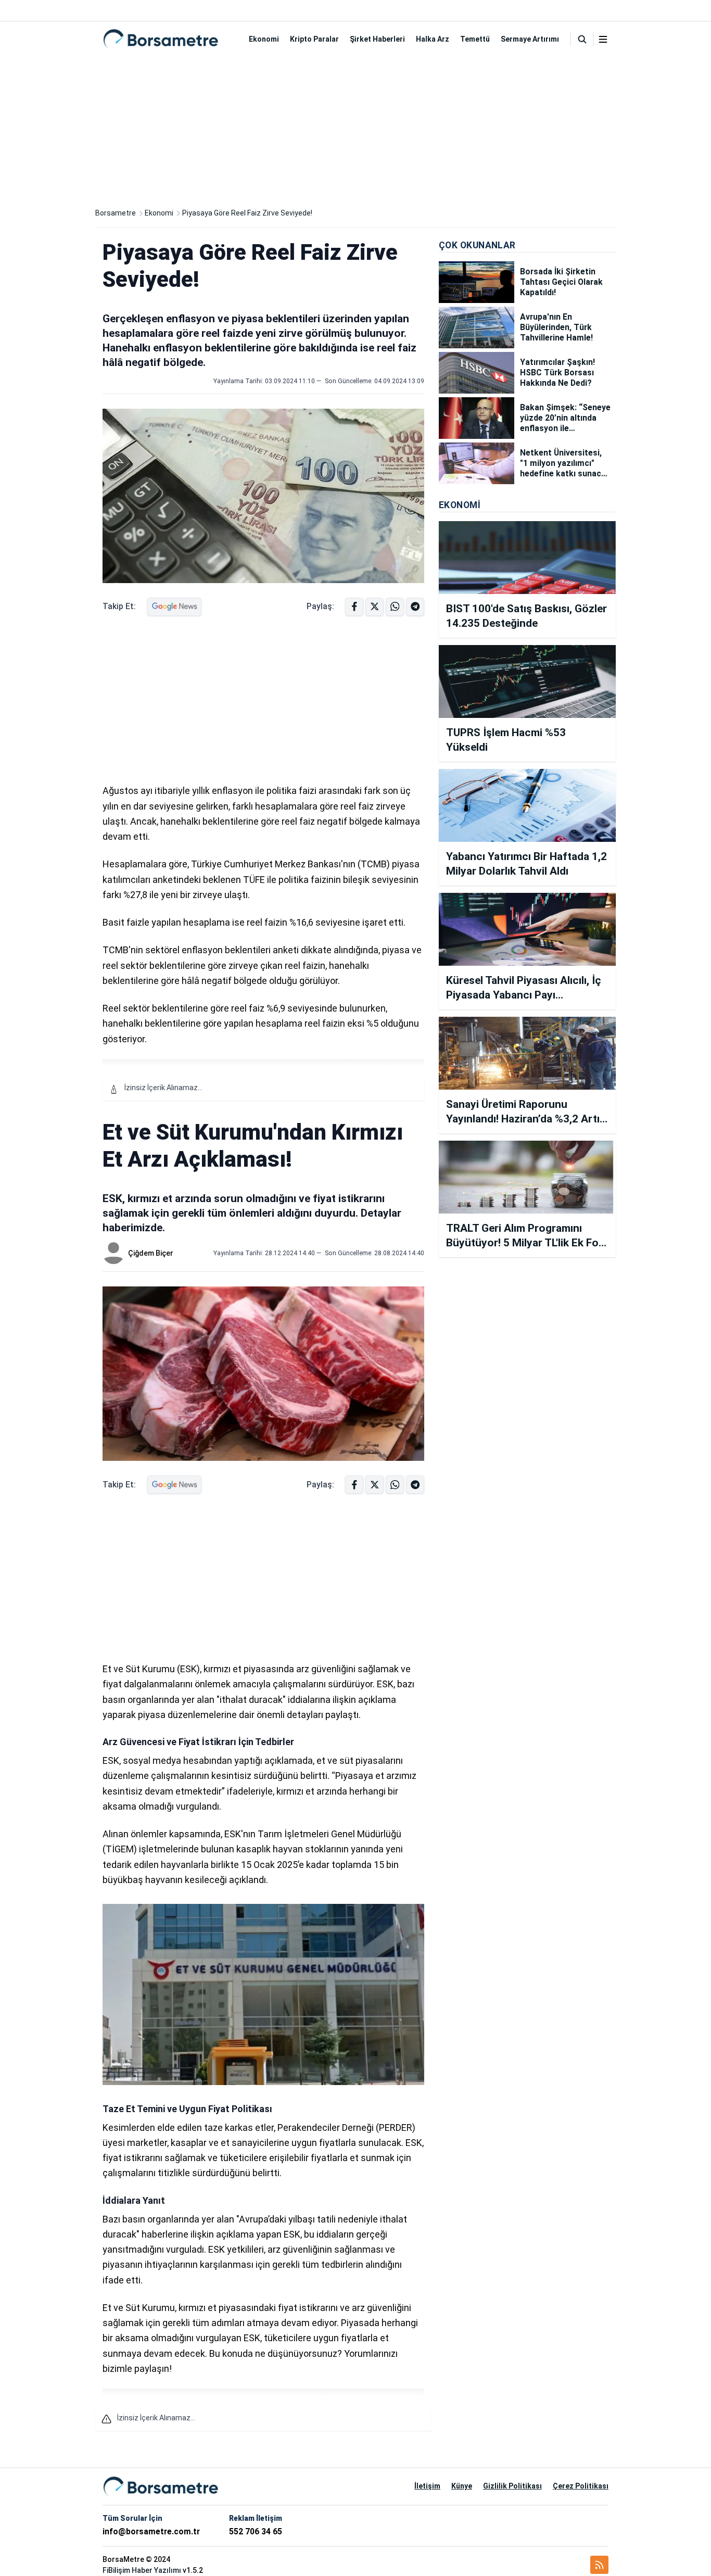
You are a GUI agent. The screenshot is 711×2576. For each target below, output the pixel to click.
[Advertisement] (355, 129)
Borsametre (116, 213)
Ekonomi (264, 39)
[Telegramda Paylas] (395, 607)
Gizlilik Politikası (512, 2486)
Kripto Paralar (314, 39)
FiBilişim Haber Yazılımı (142, 2570)
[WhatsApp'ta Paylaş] (415, 607)
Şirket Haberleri (377, 39)
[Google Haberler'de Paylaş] (174, 607)
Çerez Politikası (581, 2486)
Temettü (475, 39)
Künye (462, 2486)
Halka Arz (433, 39)
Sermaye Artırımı (530, 39)
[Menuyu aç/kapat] (603, 39)
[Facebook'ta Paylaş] (354, 607)
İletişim (427, 2486)
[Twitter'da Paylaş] (374, 607)
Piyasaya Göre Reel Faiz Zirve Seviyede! (247, 213)
